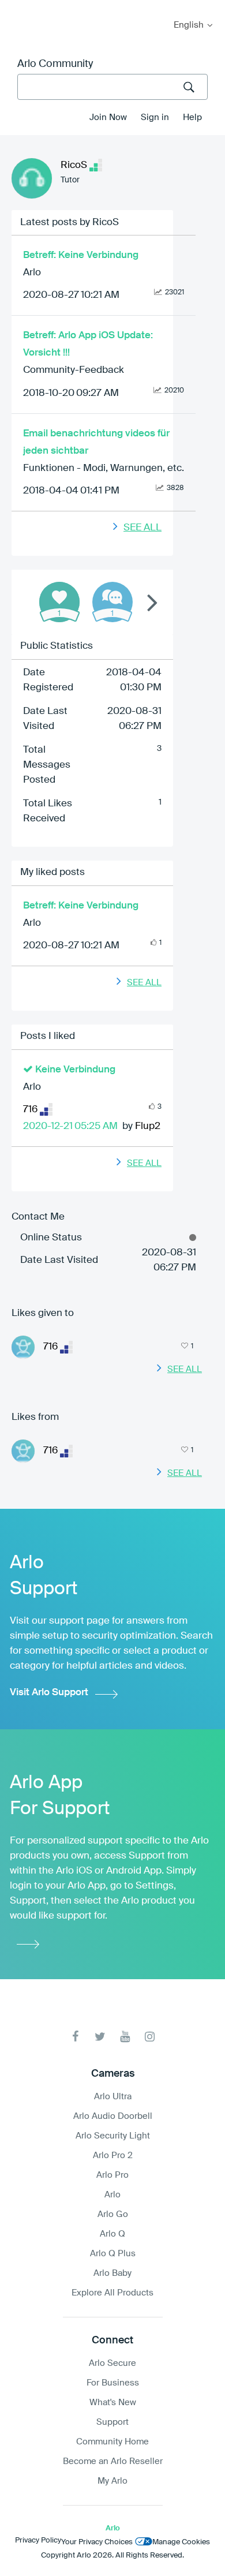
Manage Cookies (181, 2542)
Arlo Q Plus (113, 2254)
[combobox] (112, 87)
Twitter (100, 2037)
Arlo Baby (112, 2273)
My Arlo (17, 7)
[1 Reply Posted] (112, 602)
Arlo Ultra (113, 2097)
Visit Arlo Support (49, 1693)
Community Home (112, 2442)
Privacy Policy (38, 2541)
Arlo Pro (112, 2175)
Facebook (75, 2037)
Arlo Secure (112, 2363)
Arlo (32, 273)
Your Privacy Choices (97, 2542)
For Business (113, 2383)
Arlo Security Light (113, 2136)
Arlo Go (113, 2214)
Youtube (125, 2037)
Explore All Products (112, 2293)
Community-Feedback (74, 370)
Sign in (155, 117)
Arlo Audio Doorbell (113, 2116)
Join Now (108, 117)
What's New (113, 2403)
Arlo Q (112, 2234)
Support (112, 2422)
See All (142, 528)
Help (192, 117)
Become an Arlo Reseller (113, 2461)
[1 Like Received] (59, 602)
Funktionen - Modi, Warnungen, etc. (104, 468)
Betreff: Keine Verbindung (81, 255)
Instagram (150, 2037)
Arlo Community (55, 64)
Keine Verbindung (75, 1070)
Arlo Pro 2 (113, 2156)
